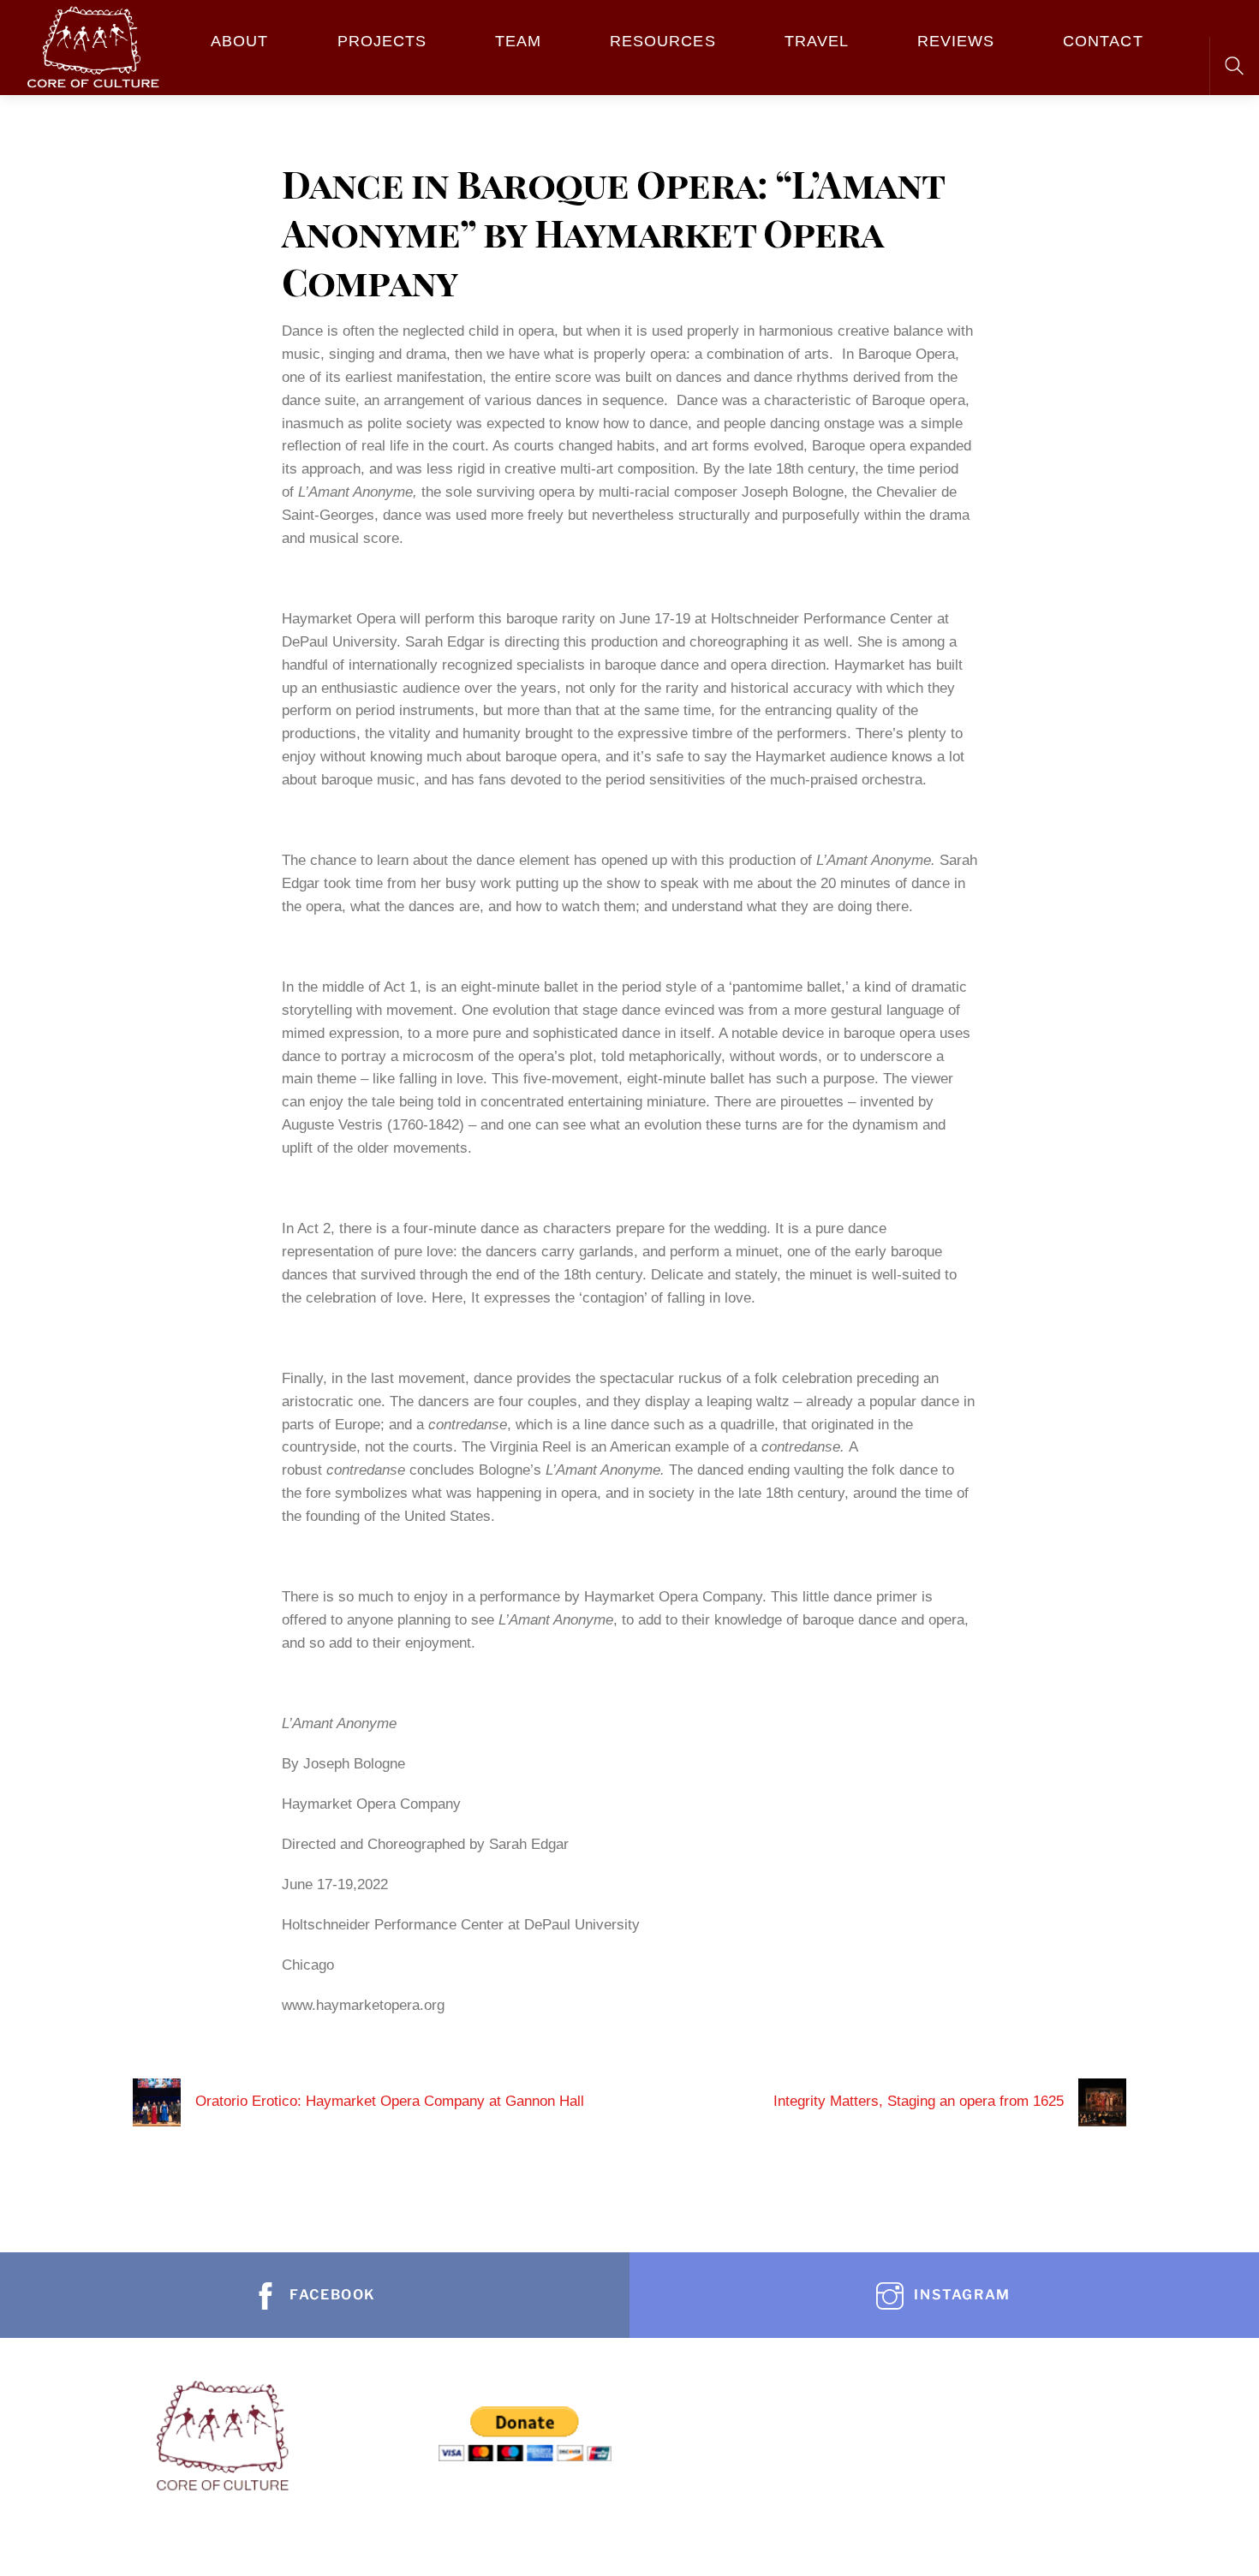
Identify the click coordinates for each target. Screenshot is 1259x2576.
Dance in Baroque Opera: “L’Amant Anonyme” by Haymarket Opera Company (613, 232)
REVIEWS (956, 41)
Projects (382, 41)
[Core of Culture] (92, 44)
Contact (1103, 41)
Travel (817, 41)
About (239, 41)
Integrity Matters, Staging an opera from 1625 (919, 2101)
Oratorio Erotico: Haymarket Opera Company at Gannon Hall (390, 2101)
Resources (663, 41)
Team (518, 41)
